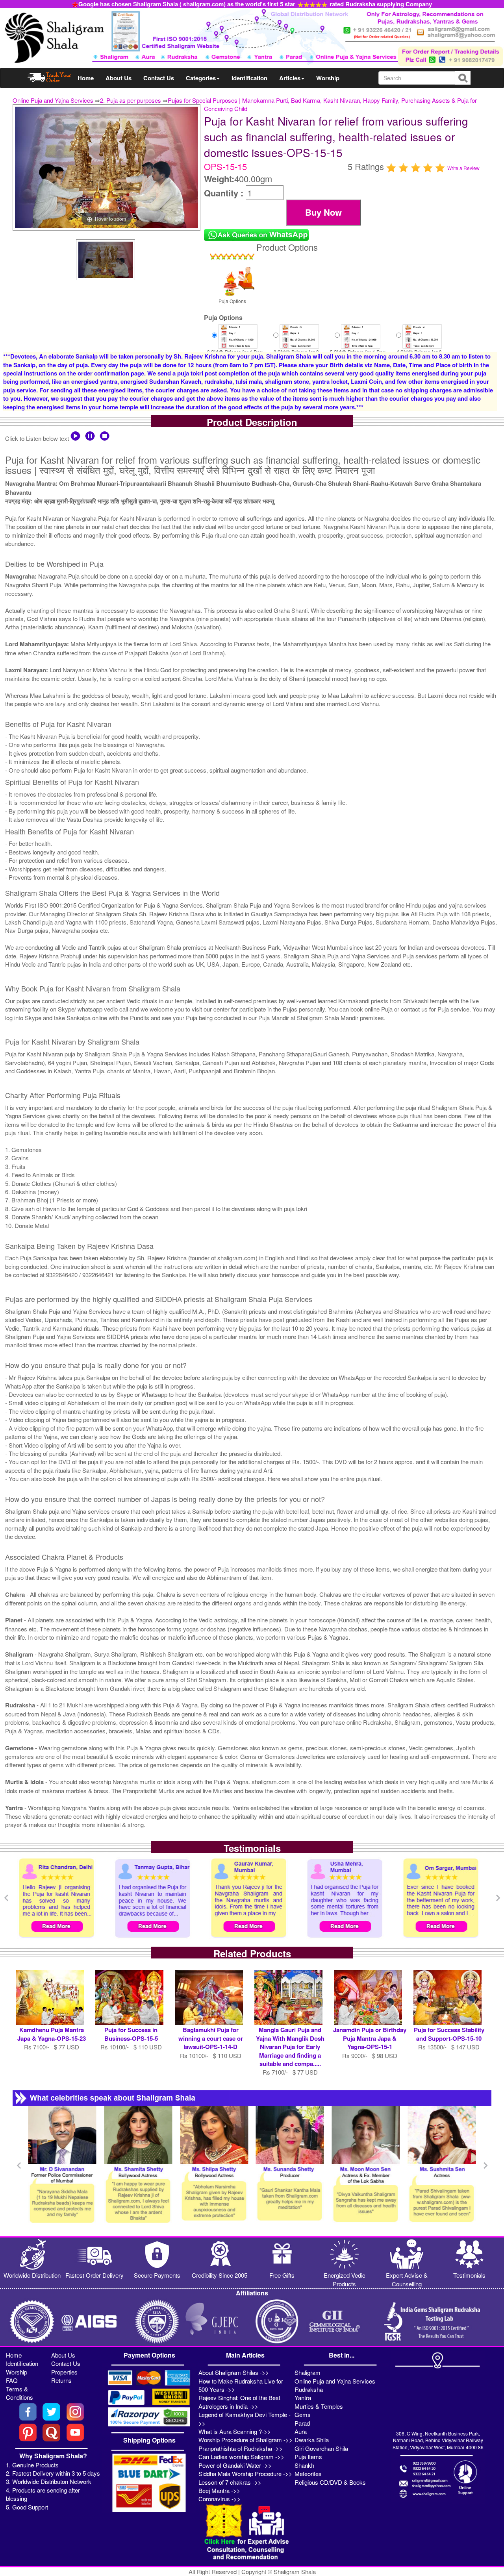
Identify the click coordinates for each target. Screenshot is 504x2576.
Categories (201, 78)
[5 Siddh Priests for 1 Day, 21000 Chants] (361, 336)
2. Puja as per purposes (131, 100)
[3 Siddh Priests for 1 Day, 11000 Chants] (238, 336)
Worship (328, 78)
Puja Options (232, 301)
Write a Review (463, 168)
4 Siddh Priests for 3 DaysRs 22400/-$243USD (416, 350)
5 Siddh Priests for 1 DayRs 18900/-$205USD (358, 347)
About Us (119, 78)
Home (86, 78)
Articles (290, 78)
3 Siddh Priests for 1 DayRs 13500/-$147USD (235, 347)
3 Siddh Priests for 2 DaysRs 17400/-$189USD (293, 350)
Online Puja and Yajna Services (53, 100)
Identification (249, 78)
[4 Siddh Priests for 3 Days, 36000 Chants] (422, 336)
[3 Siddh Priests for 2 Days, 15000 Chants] (299, 336)
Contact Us (159, 78)
